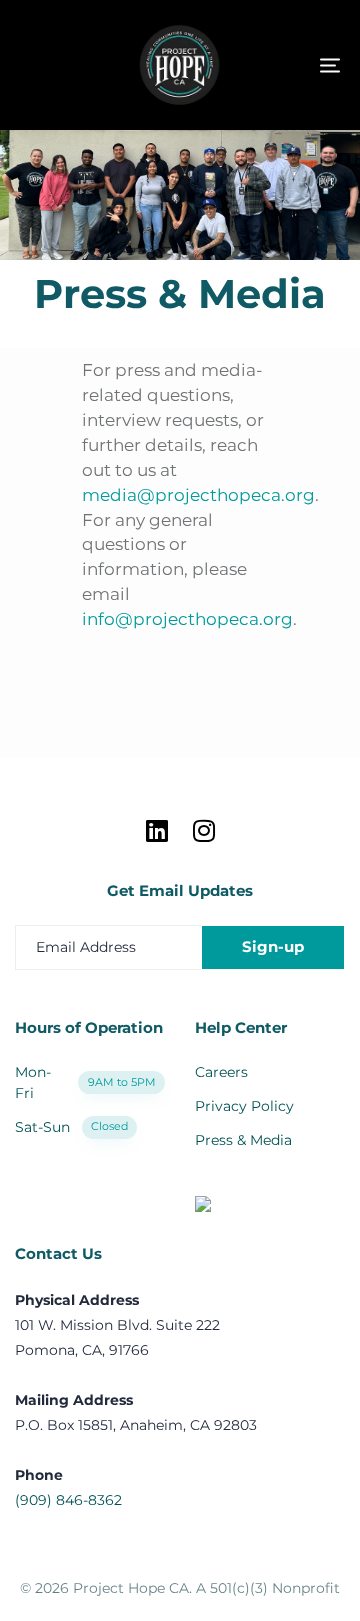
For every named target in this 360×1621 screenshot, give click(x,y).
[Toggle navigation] (280, 65)
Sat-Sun (71, 1127)
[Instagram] (203, 830)
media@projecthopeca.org (198, 495)
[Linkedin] (156, 830)
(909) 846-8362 (68, 1500)
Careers (221, 1072)
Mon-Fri (85, 1082)
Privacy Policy (244, 1106)
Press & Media (243, 1140)
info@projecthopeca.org (187, 619)
